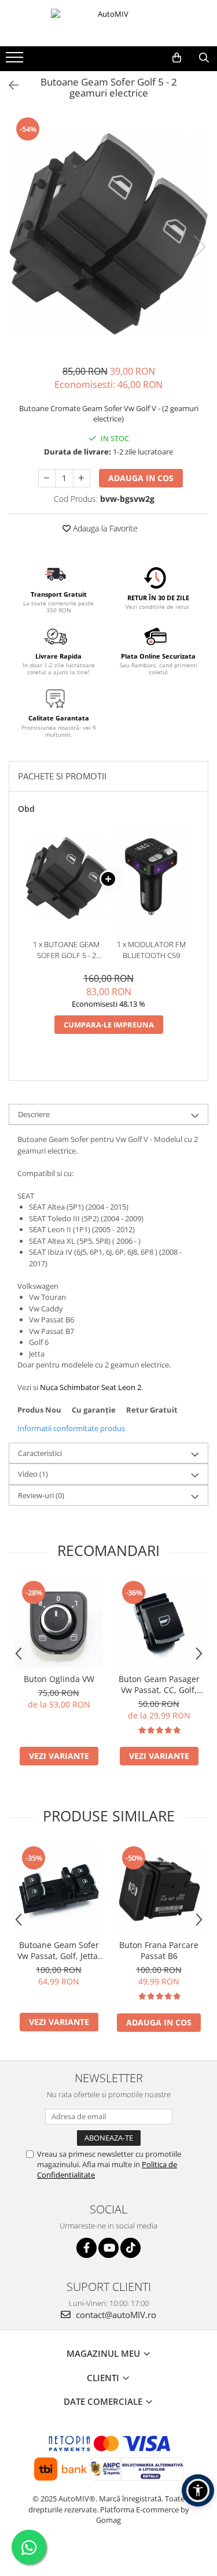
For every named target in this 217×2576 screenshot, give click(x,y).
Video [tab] (33, 1474)
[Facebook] (87, 2248)
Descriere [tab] (34, 1114)
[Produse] (16, 61)
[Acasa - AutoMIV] (109, 23)
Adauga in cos (141, 478)
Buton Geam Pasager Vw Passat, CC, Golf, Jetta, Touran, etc (159, 1684)
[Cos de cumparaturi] (177, 58)
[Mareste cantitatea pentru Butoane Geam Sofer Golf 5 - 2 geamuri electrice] (82, 478)
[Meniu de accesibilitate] (198, 2490)
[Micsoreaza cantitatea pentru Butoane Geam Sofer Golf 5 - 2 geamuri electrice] (47, 478)
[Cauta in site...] (204, 58)
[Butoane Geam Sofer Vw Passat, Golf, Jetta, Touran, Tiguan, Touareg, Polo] (59, 1889)
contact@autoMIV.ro (115, 2315)
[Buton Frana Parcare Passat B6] (159, 1889)
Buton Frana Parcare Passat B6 (159, 1950)
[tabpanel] (108, 234)
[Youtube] (108, 2248)
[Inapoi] (9, 85)
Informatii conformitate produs (71, 1428)
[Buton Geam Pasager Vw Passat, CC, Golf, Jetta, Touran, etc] (159, 1623)
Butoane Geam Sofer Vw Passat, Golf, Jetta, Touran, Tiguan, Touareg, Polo (59, 1950)
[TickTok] (130, 2248)
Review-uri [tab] (41, 1495)
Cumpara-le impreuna (109, 1025)
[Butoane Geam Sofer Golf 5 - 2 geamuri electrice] (108, 234)
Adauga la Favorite (104, 528)
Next (199, 247)
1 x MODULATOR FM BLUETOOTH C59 (151, 950)
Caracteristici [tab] (40, 1453)
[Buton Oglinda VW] (59, 1623)
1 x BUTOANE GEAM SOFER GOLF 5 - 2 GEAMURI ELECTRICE (67, 950)
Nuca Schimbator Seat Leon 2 (91, 1387)
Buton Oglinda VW (59, 1679)
